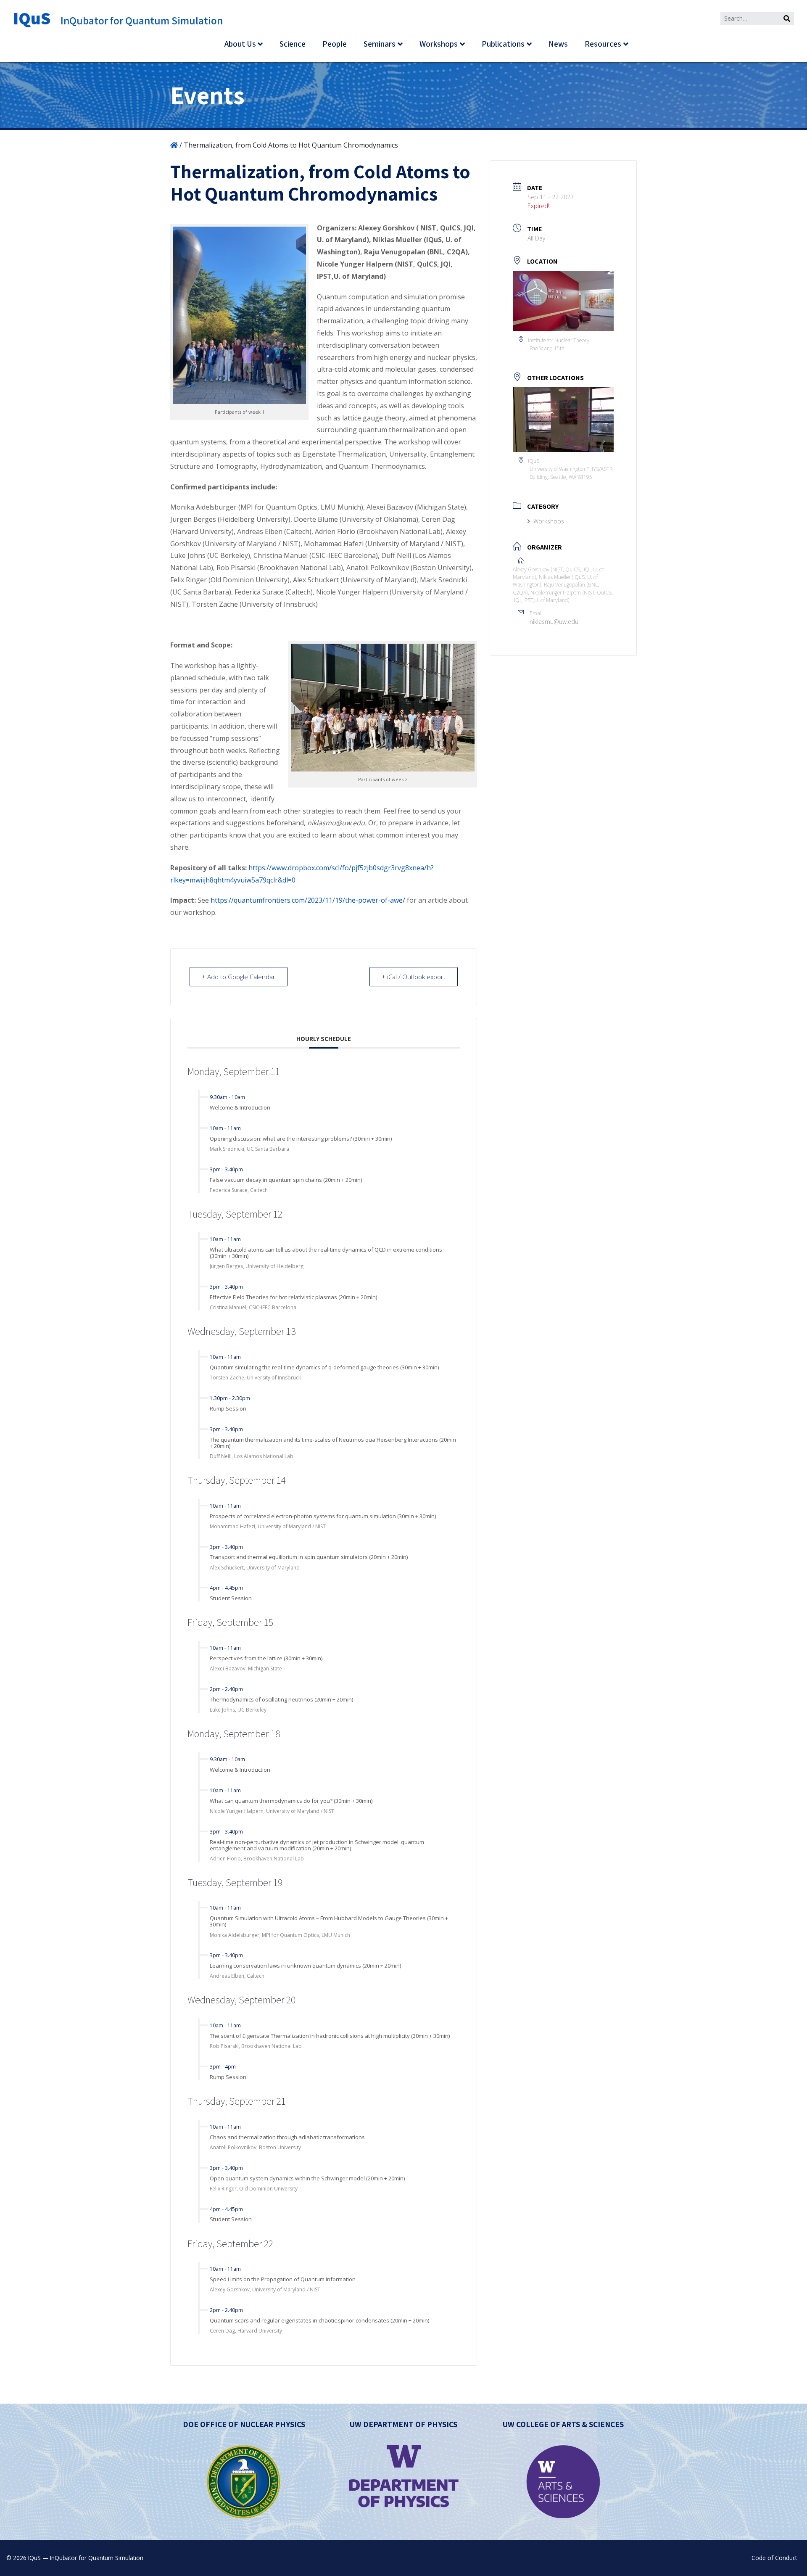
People (335, 44)
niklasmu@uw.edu (554, 622)
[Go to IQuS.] (174, 145)
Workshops (439, 44)
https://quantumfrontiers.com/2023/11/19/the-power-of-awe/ (308, 900)
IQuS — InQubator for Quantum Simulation (86, 2558)
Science (293, 44)
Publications (503, 44)
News (558, 44)
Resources (603, 44)
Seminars (380, 44)
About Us (240, 44)
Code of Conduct (774, 2558)
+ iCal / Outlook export (414, 977)
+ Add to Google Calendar (239, 977)
